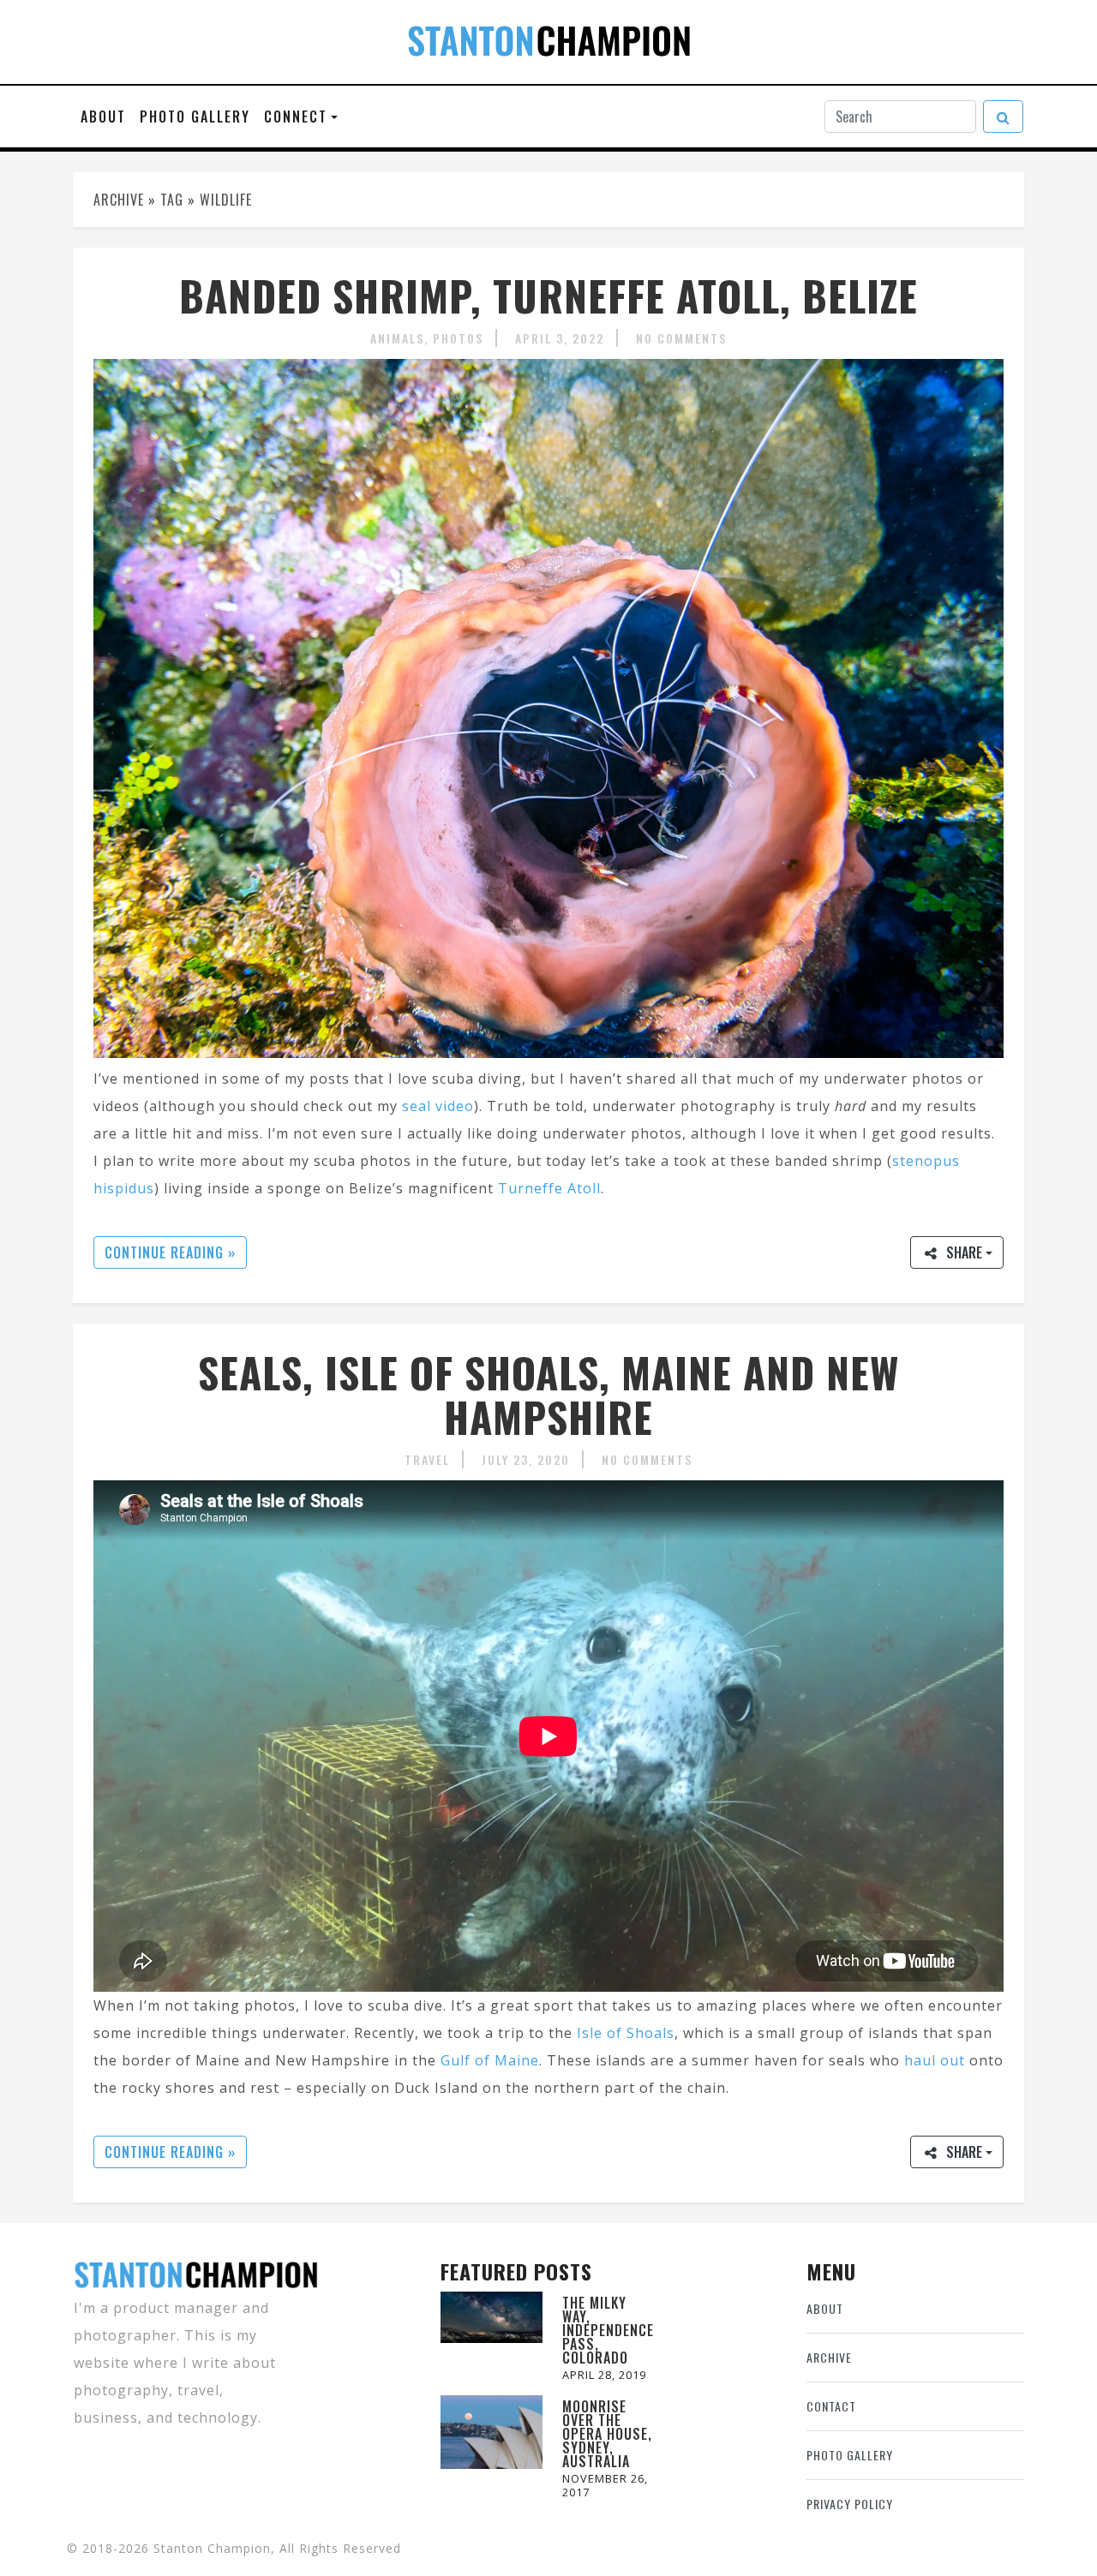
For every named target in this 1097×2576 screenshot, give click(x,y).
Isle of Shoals (626, 2033)
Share (964, 1252)
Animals (397, 338)
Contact (831, 2406)
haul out (935, 2060)
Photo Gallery (195, 117)
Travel (427, 1459)
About (103, 117)
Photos (458, 338)
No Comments (681, 338)
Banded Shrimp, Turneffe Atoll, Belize (548, 295)
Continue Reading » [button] (170, 1252)
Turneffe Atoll (549, 1188)
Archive (829, 2357)
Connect (296, 117)
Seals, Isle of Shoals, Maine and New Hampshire (548, 1395)
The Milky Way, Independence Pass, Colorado (608, 2330)
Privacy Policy (850, 2504)
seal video (438, 1106)
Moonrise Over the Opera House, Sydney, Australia (607, 2434)
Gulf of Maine (490, 2060)
